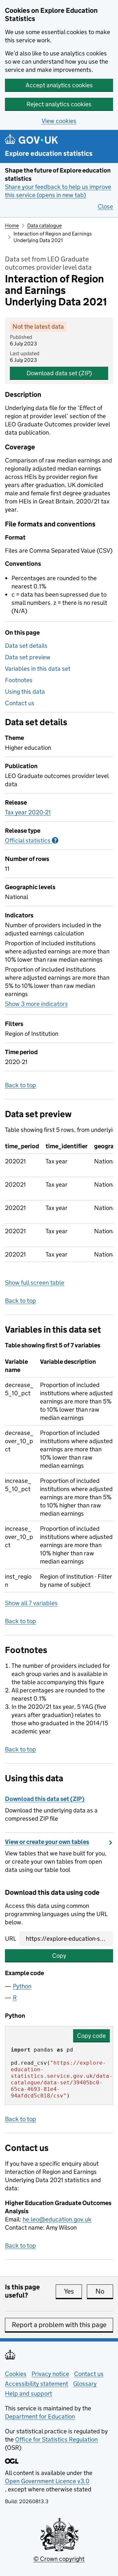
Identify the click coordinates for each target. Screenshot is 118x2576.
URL (10, 1939)
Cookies (16, 2374)
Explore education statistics (49, 154)
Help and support (29, 2393)
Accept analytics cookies (59, 85)
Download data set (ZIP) (59, 373)
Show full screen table (35, 1283)
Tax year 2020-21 (28, 812)
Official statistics (32, 840)
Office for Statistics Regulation (56, 2439)
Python (22, 1986)
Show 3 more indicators (36, 1004)
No (104, 2291)
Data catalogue (44, 225)
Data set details (26, 646)
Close (105, 206)
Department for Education (40, 2416)
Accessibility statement (37, 2384)
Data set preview (28, 657)
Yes (73, 2291)
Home (12, 225)
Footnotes (19, 680)
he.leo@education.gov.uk (57, 2219)
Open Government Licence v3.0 (47, 2481)
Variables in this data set (38, 669)
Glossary (85, 2384)
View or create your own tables (47, 1842)
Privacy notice (50, 2374)
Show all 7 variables (31, 1603)
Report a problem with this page (59, 2325)
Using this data (25, 692)
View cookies (59, 121)
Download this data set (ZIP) (45, 1799)
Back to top (20, 1085)
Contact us (20, 703)
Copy (59, 1956)
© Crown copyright (59, 2559)
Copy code (91, 2036)
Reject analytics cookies (59, 104)
